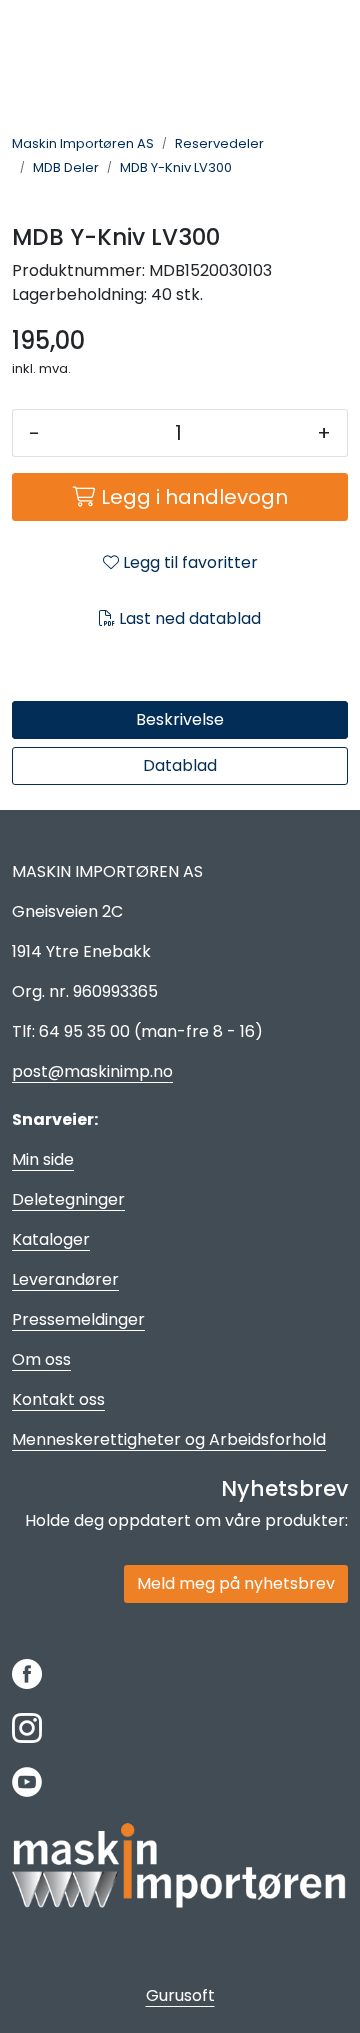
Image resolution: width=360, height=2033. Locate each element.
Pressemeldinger (78, 1319)
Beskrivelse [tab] (180, 719)
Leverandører (65, 1279)
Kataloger (51, 1239)
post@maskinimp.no (92, 1071)
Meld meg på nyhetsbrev (236, 1583)
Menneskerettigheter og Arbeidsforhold (169, 1439)
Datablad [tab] (180, 765)
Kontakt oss (58, 1399)
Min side (43, 1159)
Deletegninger (68, 1199)
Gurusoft (180, 1995)
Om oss (41, 1359)
